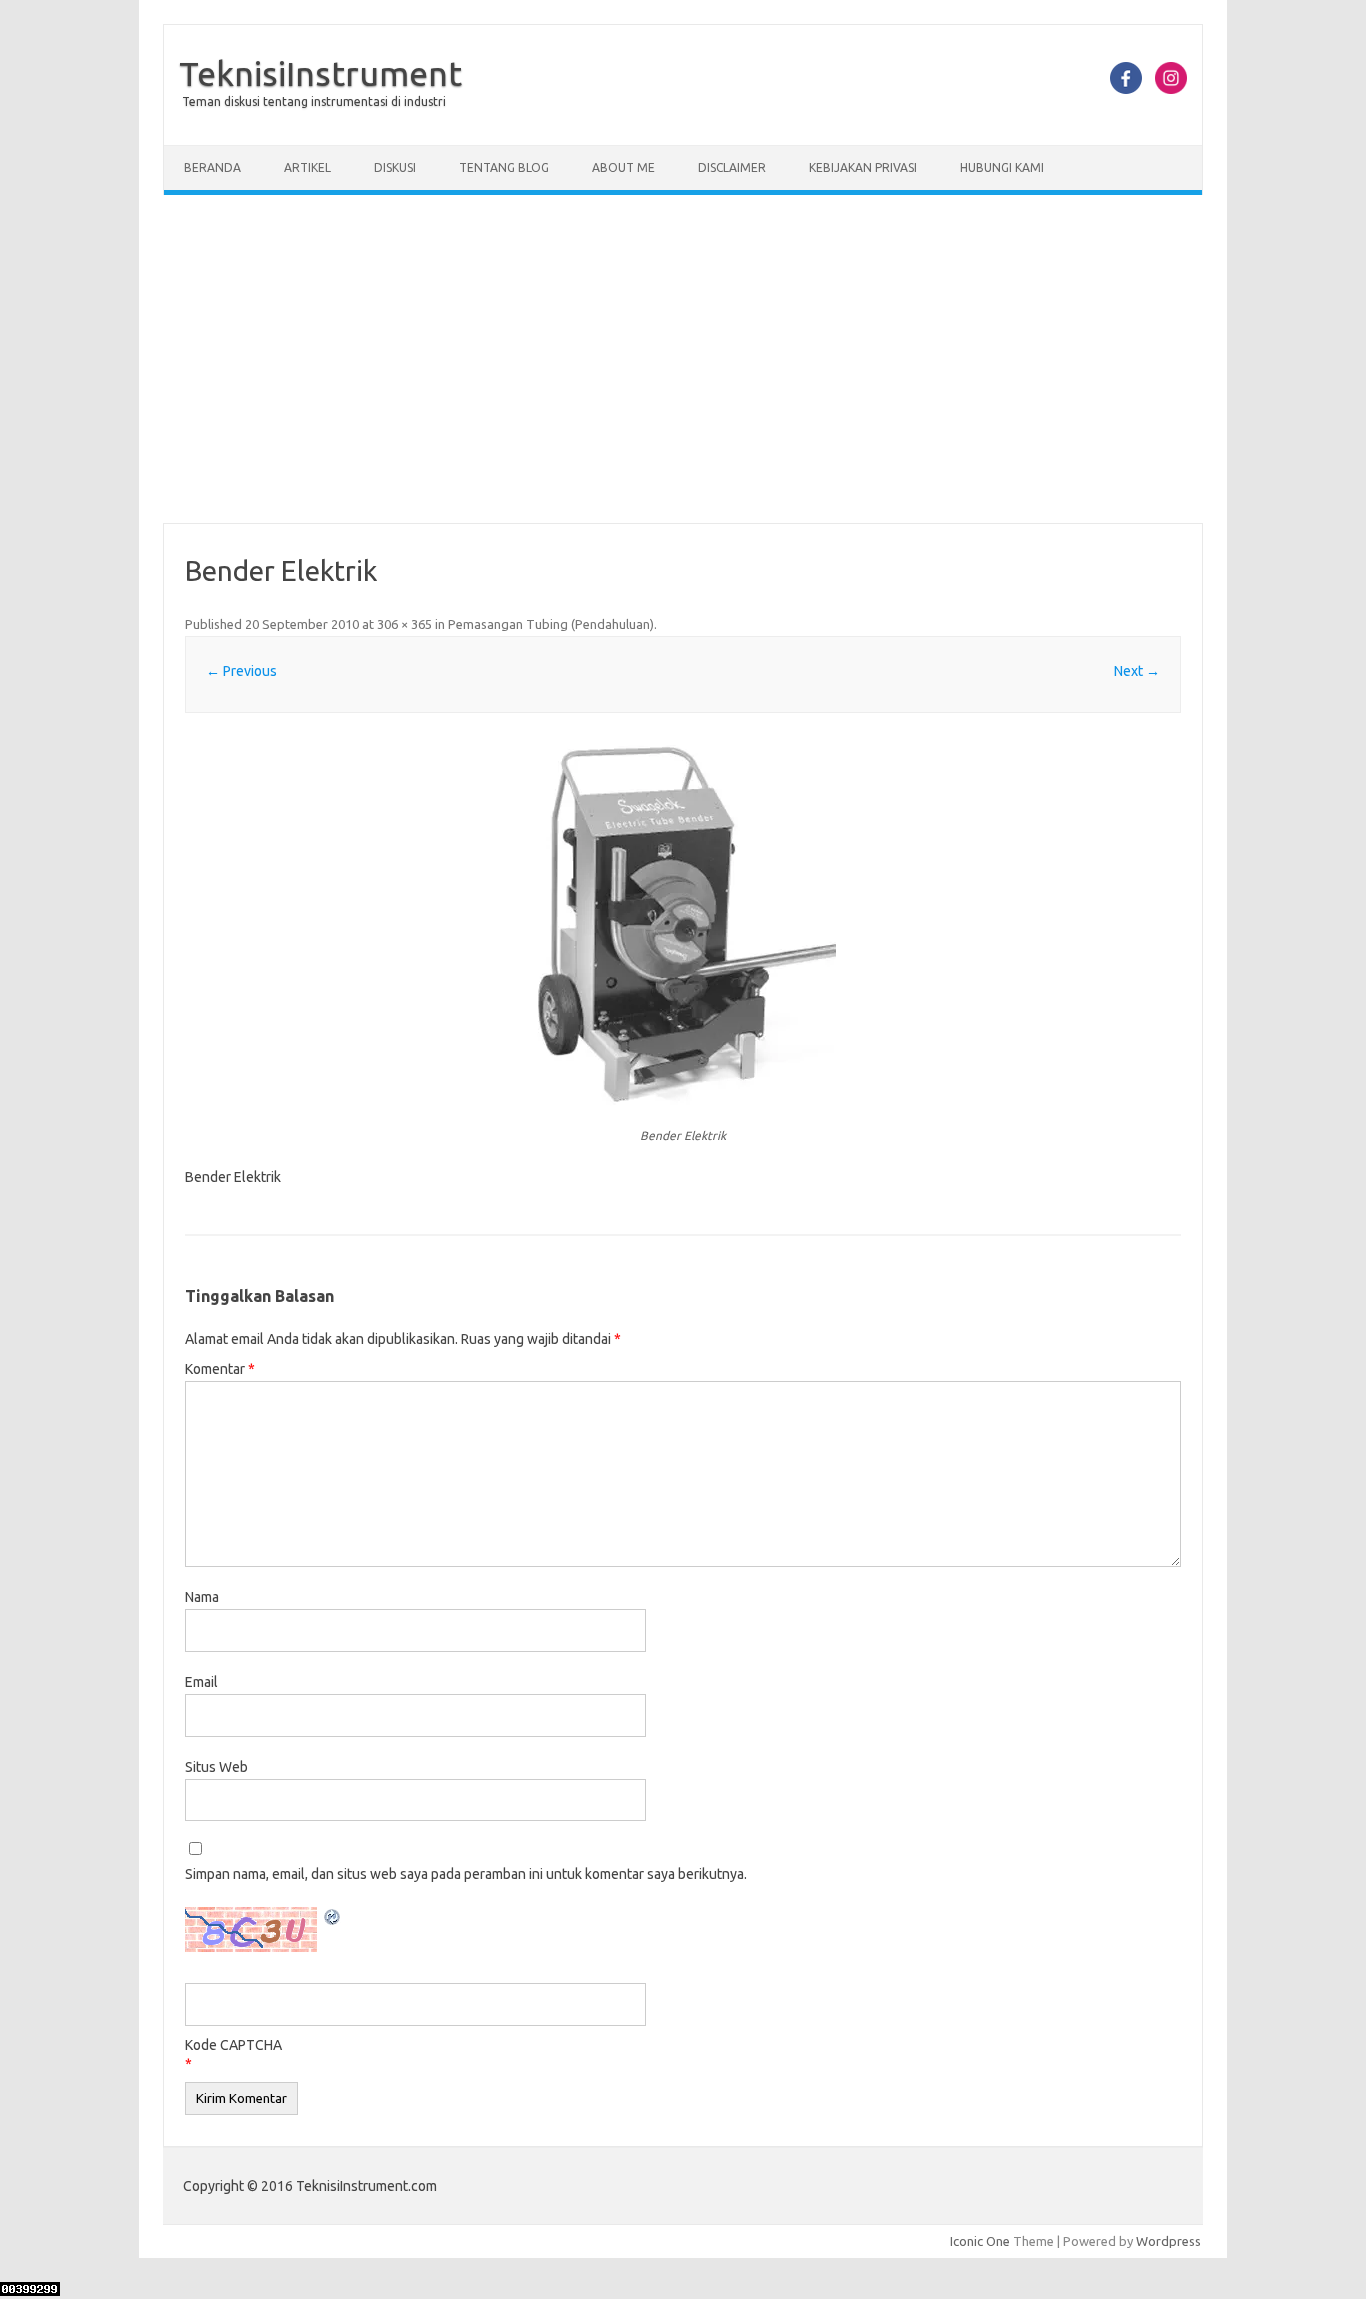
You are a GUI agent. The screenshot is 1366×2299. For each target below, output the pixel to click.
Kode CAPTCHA (233, 2045)
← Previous (241, 671)
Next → (1137, 671)
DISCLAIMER (732, 167)
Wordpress (1168, 2241)
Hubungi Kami (1002, 167)
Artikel (307, 167)
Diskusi (395, 167)
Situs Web (216, 1767)
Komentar (220, 1369)
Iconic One (980, 2241)
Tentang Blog (504, 167)
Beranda (212, 167)
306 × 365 (404, 624)
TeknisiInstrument (320, 73)
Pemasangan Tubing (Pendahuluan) (551, 624)
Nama (202, 1597)
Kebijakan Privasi (863, 167)
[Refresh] (333, 1920)
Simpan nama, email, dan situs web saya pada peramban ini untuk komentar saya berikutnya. (466, 1874)
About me (623, 167)
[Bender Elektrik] (683, 923)
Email (201, 1682)
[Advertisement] (683, 359)
